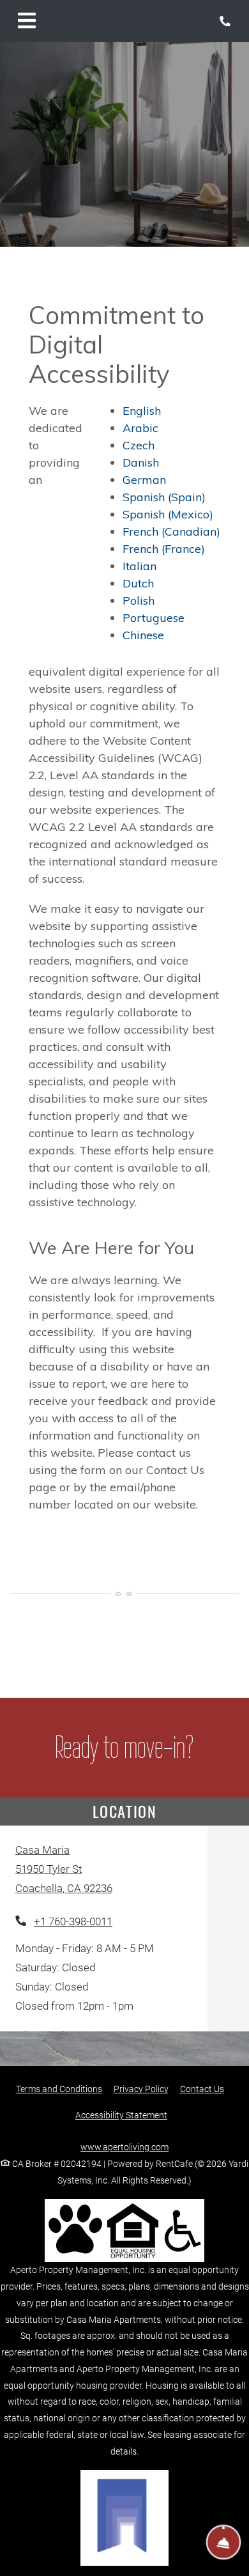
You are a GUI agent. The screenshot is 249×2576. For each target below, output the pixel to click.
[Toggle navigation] (27, 21)
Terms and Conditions (59, 2089)
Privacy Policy (141, 2089)
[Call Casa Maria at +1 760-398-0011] (226, 21)
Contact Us (202, 2089)
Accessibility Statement (121, 2115)
